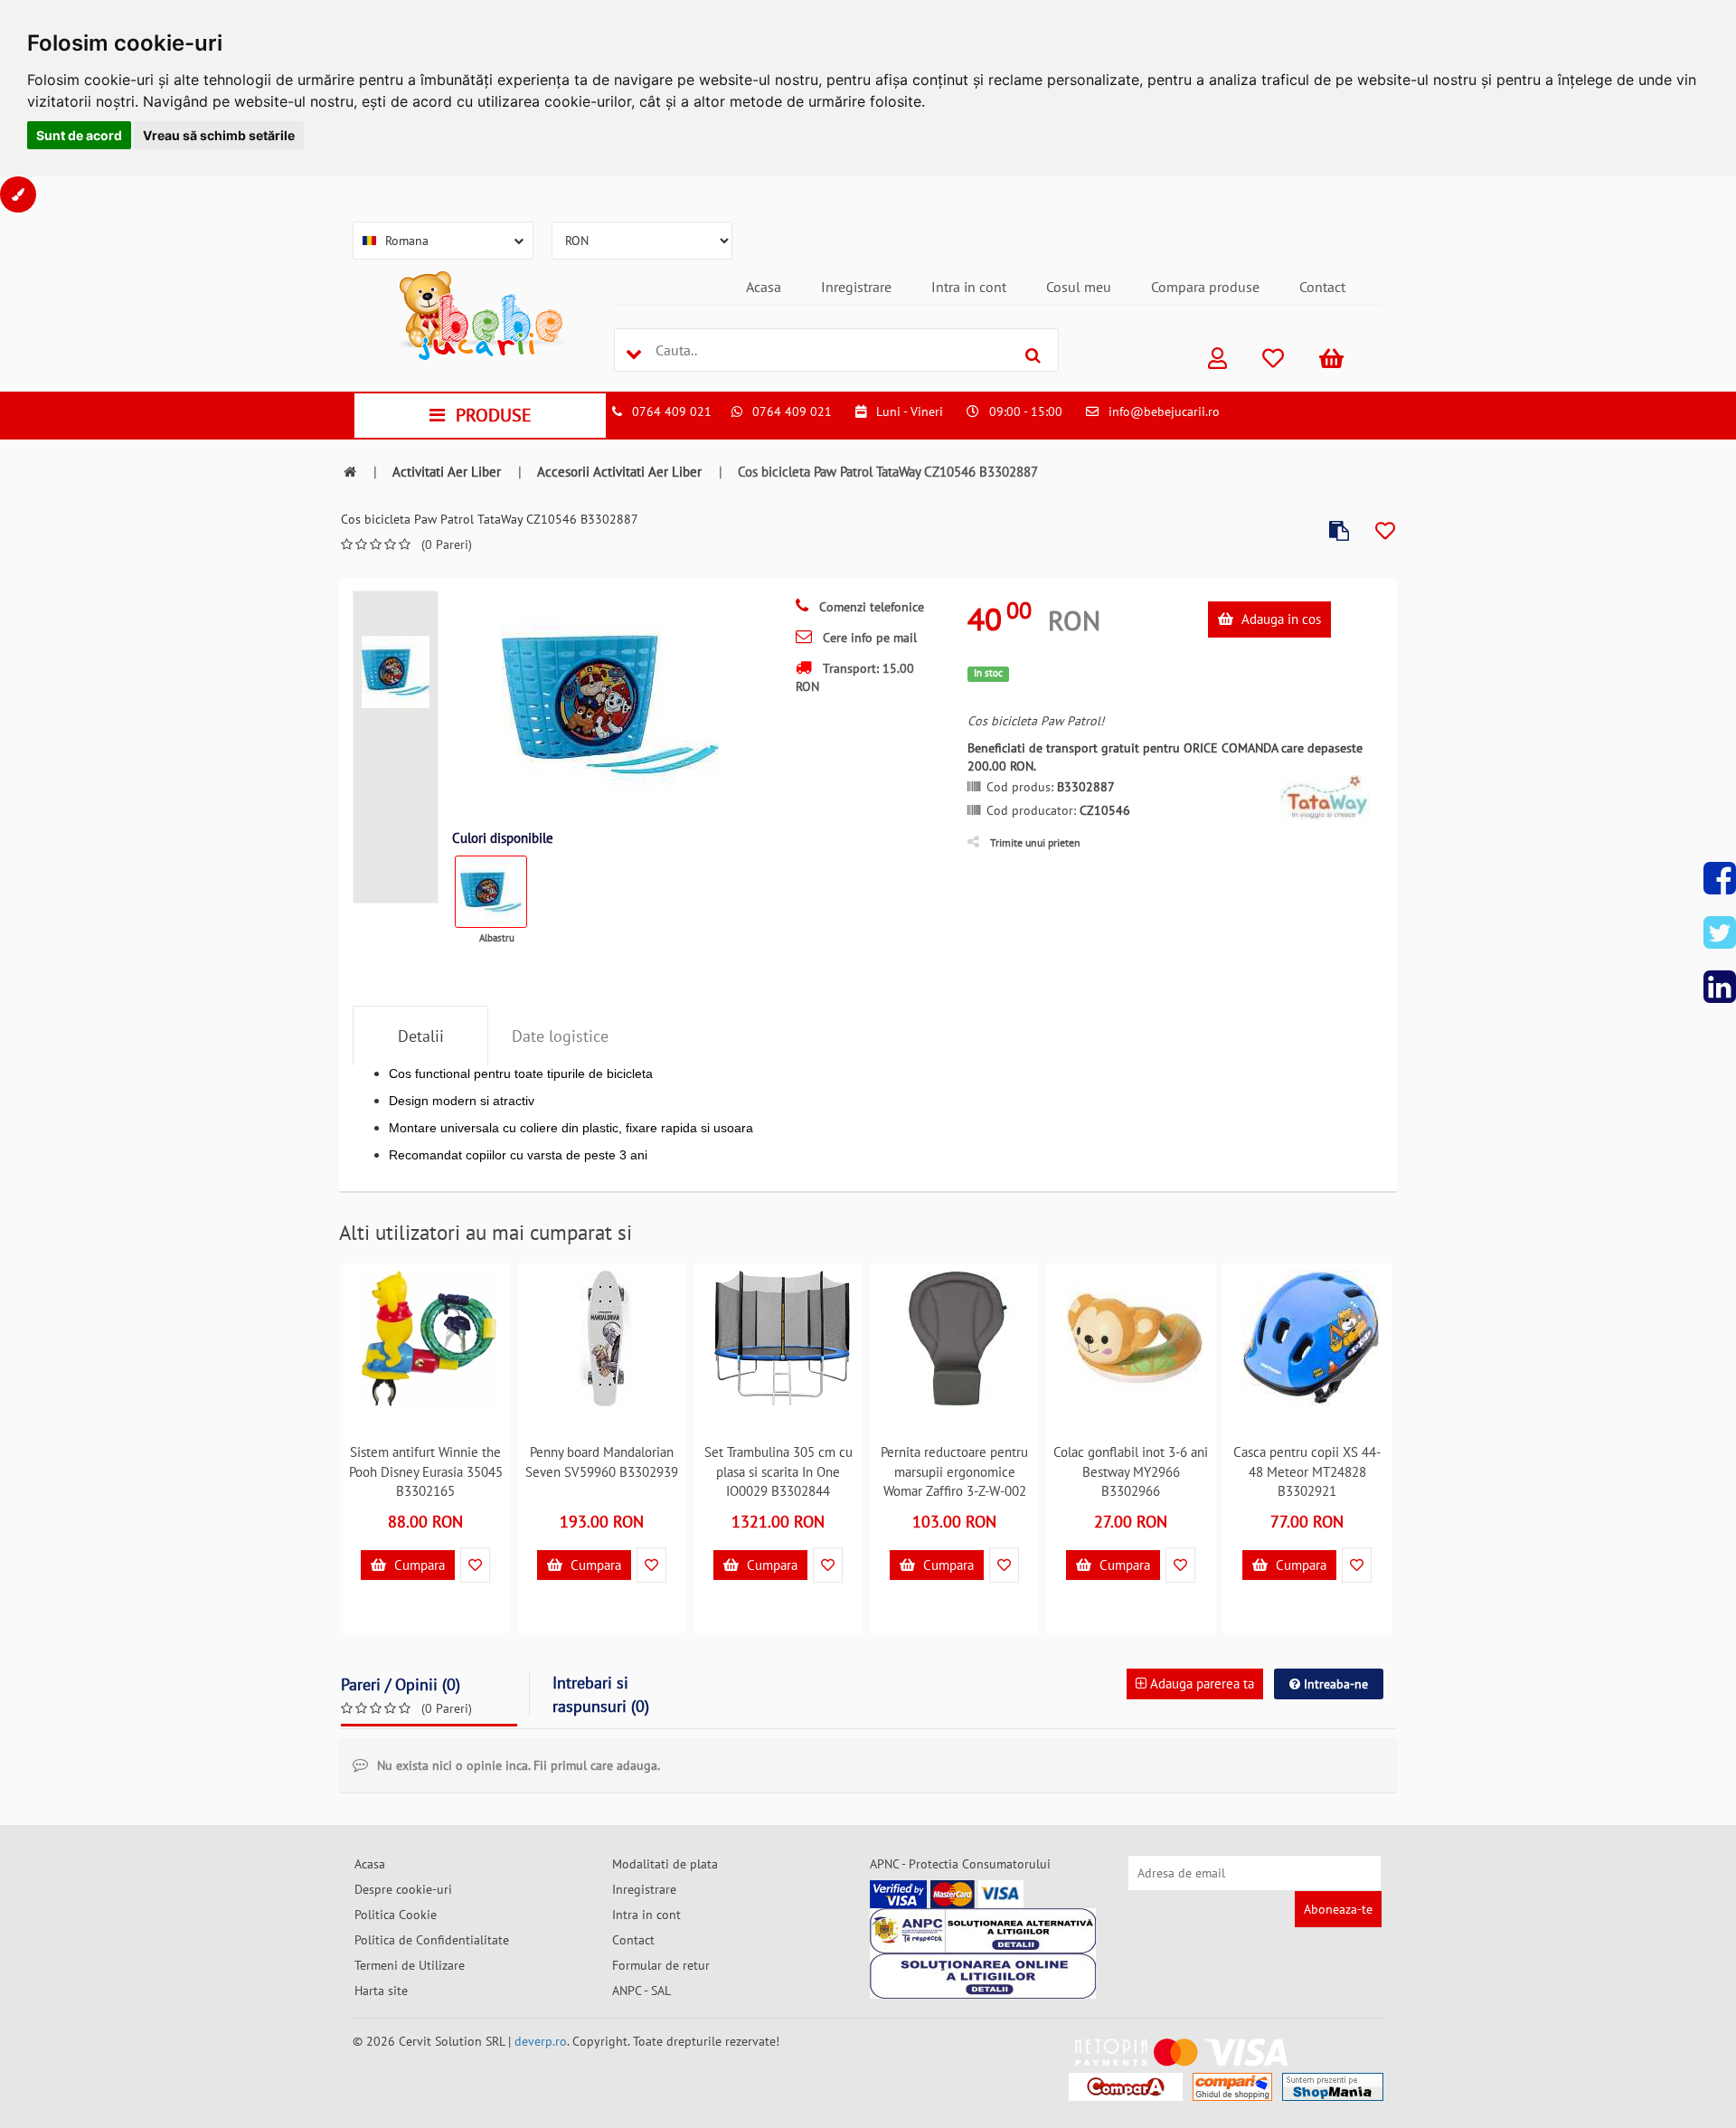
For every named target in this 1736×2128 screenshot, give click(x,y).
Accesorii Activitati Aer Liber (619, 472)
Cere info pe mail (868, 638)
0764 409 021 (672, 411)
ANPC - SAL (642, 1991)
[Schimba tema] (18, 194)
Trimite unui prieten (1035, 842)
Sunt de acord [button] (79, 135)
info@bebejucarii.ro (1164, 411)
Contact (1322, 287)
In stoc (988, 673)
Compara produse (1205, 287)
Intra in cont (969, 287)
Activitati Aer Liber (447, 472)
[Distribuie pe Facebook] (1720, 878)
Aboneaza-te (1338, 1909)
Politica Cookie (396, 1915)
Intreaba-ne (1334, 1684)
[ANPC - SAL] (983, 1931)
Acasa (764, 287)
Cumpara (418, 1565)
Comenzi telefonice (870, 607)
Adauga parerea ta (1200, 1683)
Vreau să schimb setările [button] (219, 135)
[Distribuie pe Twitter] (1720, 932)
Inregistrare (856, 287)
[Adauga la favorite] (1385, 531)
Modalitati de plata (665, 1864)
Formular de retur (661, 1965)
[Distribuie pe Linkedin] (1720, 987)
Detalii (421, 1036)
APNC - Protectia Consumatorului (960, 1864)
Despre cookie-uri (403, 1889)
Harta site (381, 1991)
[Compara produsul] (1339, 531)
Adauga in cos (1279, 619)
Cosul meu (1079, 287)
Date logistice (560, 1036)
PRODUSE (494, 415)
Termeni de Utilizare (410, 1965)
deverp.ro (541, 2041)
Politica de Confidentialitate (432, 1940)
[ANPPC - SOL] (983, 1976)
